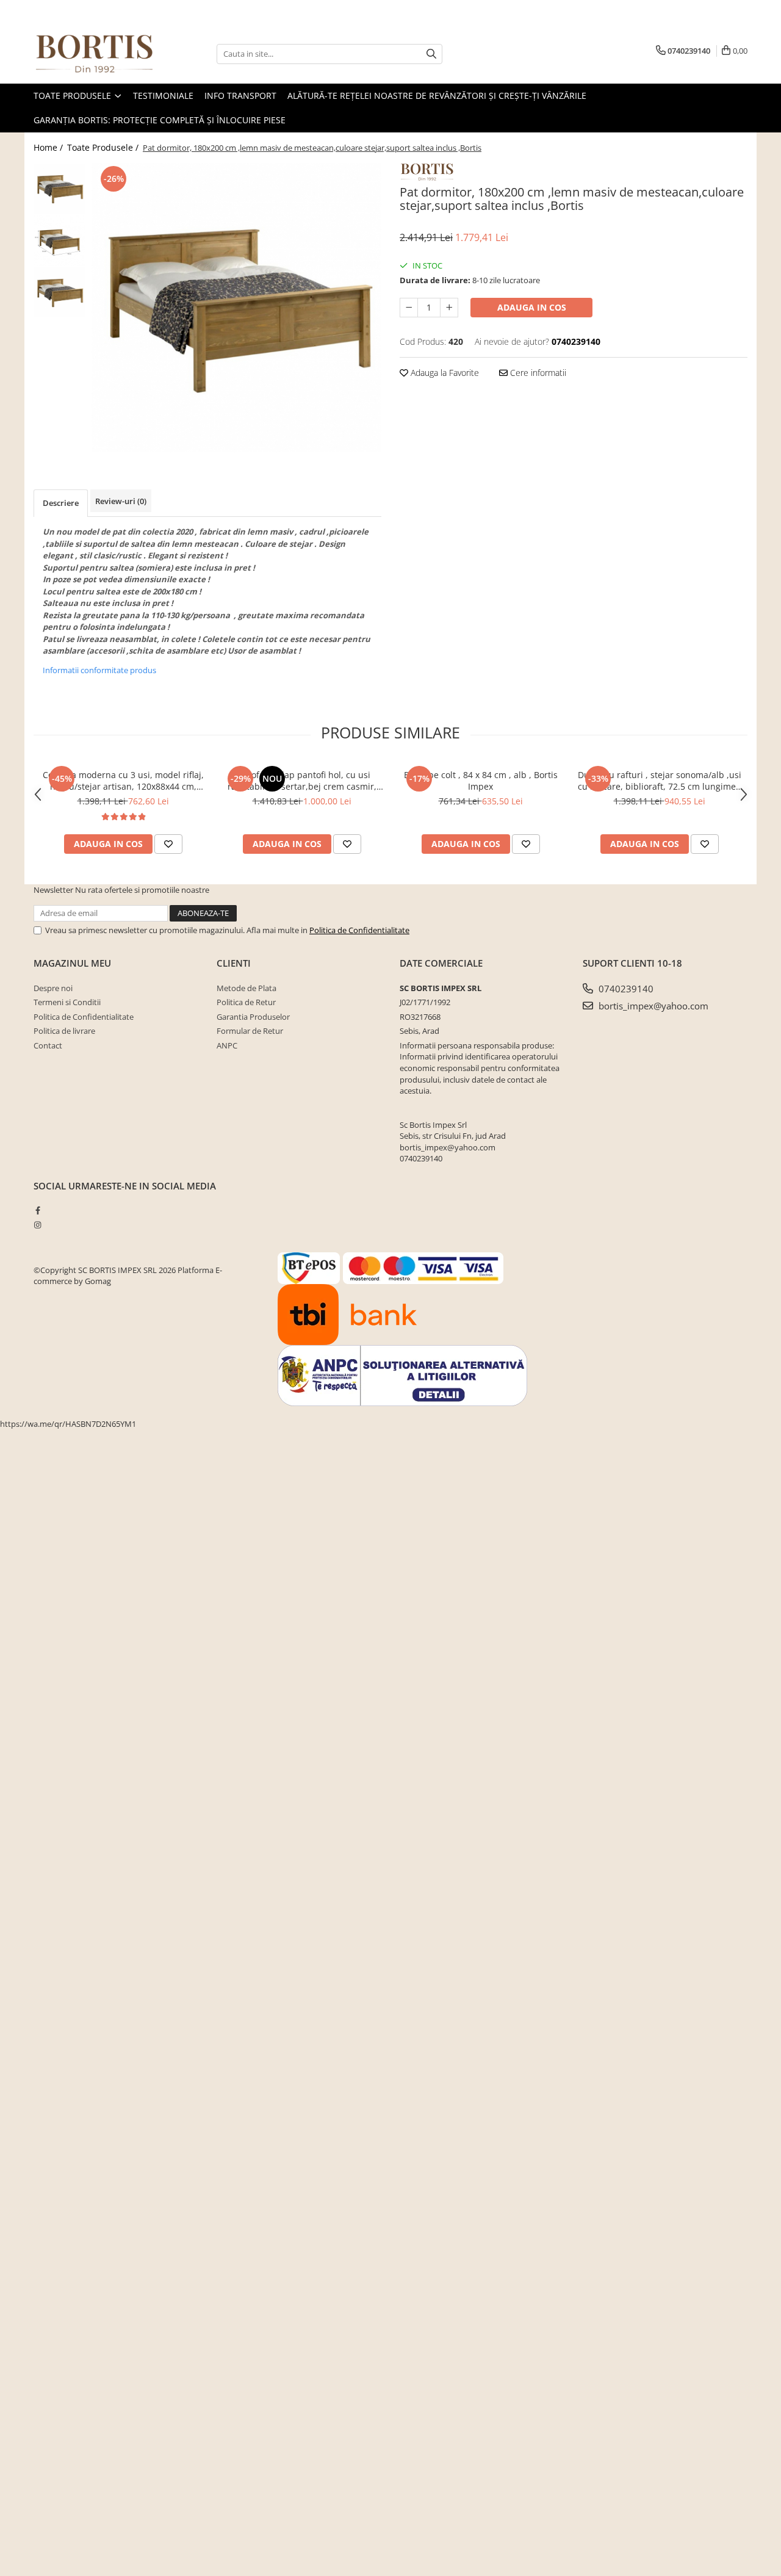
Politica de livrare (64, 1031)
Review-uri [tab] (121, 501)
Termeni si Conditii (67, 1002)
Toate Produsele (74, 96)
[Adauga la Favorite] (168, 844)
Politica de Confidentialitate (359, 930)
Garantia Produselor (253, 1017)
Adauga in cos (532, 307)
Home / (49, 147)
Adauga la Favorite (444, 373)
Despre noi (53, 988)
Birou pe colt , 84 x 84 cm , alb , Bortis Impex (481, 781)
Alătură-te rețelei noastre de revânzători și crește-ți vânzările (437, 96)
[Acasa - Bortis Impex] (95, 54)
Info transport (240, 96)
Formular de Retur (250, 1031)
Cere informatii (537, 373)
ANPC (227, 1045)
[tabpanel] (236, 308)
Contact (48, 1045)
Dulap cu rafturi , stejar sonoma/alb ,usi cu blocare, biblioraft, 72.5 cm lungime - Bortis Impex (660, 781)
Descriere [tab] (61, 503)
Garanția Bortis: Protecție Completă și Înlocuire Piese (160, 120)
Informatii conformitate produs (99, 670)
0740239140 (625, 989)
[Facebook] (38, 1210)
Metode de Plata (247, 988)
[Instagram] (38, 1225)
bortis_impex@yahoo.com (652, 1006)
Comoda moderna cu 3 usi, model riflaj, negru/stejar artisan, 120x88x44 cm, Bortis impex (123, 781)
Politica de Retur (246, 1002)
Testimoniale (163, 96)
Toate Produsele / (104, 147)
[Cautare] (431, 54)
